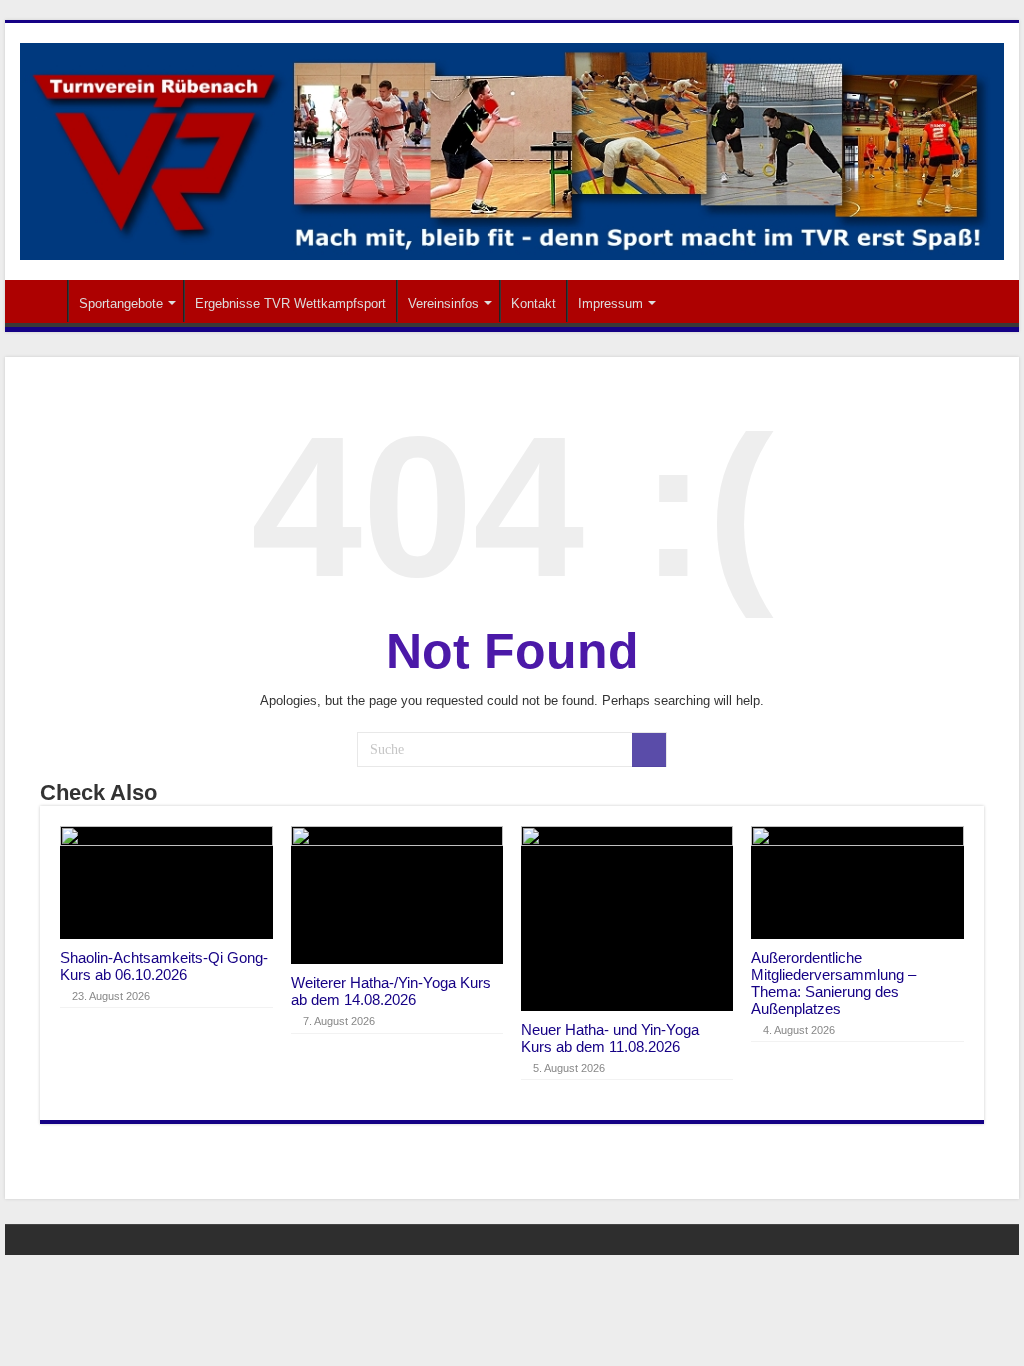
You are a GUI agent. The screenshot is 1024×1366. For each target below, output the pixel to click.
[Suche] (649, 750)
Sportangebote (121, 303)
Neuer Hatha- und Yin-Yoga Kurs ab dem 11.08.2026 (610, 1038)
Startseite (41, 301)
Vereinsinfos (443, 303)
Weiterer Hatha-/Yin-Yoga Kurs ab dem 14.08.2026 (391, 991)
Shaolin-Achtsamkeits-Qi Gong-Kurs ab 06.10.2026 (164, 966)
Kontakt (533, 303)
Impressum (610, 303)
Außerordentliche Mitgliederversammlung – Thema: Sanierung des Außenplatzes (833, 983)
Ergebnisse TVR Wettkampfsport (290, 303)
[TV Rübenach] (512, 148)
